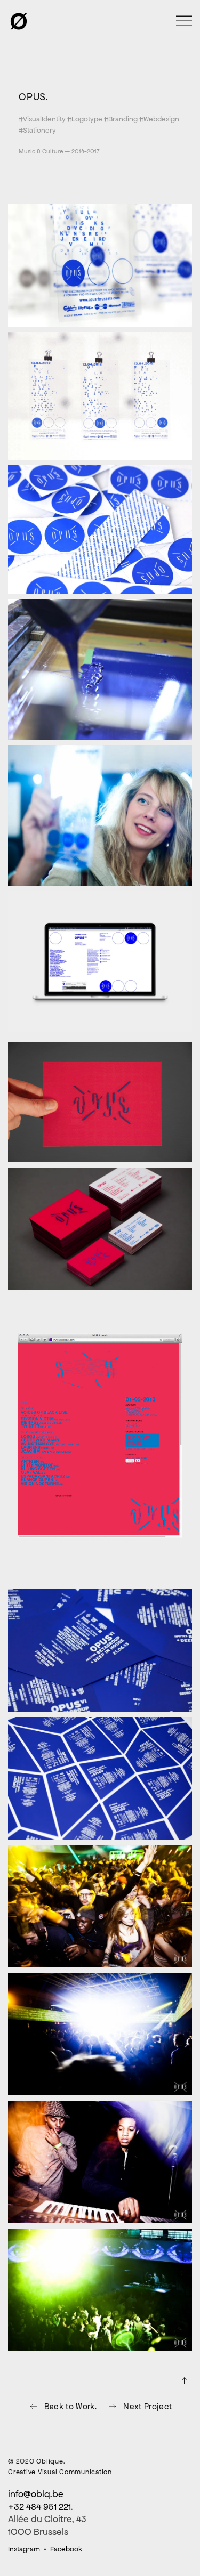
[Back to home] (19, 21)
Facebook (66, 2549)
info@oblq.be (36, 2494)
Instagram (24, 2549)
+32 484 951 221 (39, 2507)
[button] (184, 21)
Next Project (147, 2406)
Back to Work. (71, 2406)
